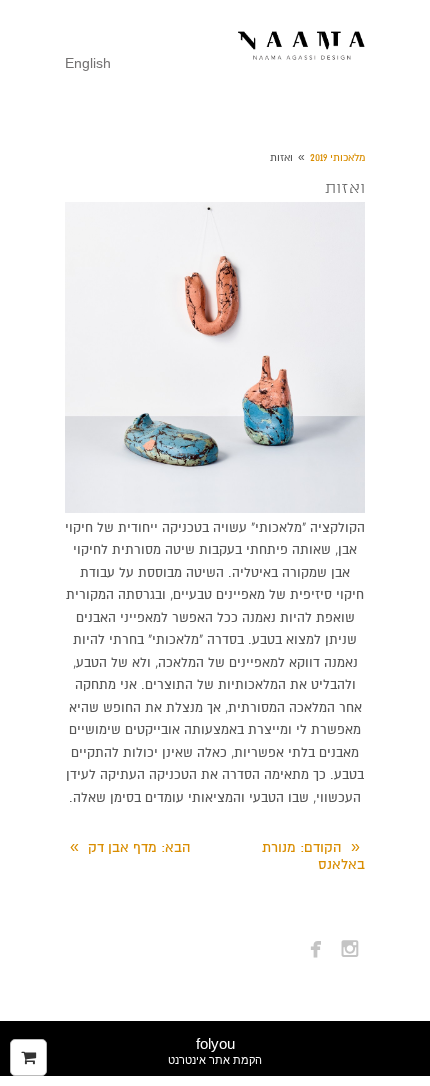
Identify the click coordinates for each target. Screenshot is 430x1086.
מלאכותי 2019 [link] (337, 157)
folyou (215, 1050)
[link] (301, 47)
